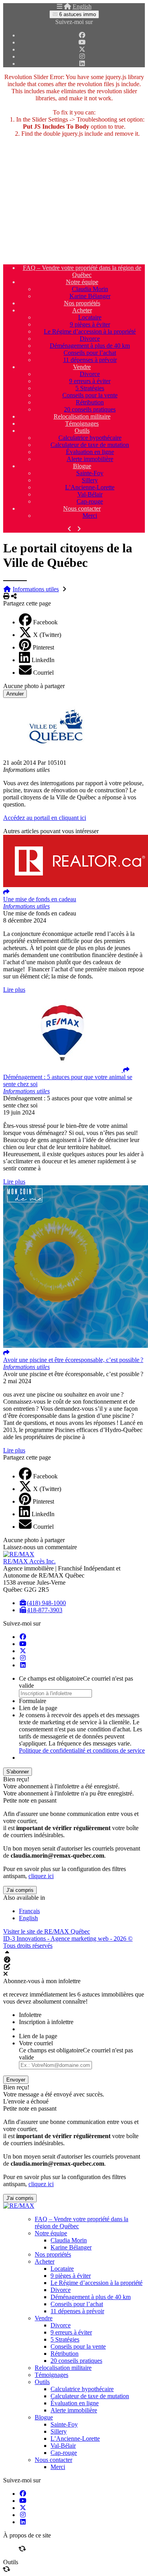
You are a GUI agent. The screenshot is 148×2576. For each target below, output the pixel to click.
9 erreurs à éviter (90, 381)
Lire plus (14, 990)
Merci (90, 516)
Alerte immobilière (90, 459)
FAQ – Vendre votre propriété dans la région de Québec (82, 271)
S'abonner (18, 1772)
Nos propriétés (82, 303)
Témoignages (82, 423)
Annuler (15, 694)
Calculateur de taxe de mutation (90, 445)
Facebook (45, 622)
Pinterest (43, 647)
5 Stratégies (90, 388)
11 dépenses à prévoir (90, 360)
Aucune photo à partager (34, 686)
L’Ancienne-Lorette (90, 487)
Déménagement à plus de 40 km (90, 346)
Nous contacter (82, 508)
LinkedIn (43, 660)
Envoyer (16, 2080)
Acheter (82, 310)
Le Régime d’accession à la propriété (90, 331)
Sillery (90, 480)
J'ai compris (20, 1890)
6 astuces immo (77, 14)
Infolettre (30, 2015)
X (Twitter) (47, 635)
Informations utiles (36, 589)
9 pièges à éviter (90, 324)
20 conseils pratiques (90, 409)
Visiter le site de (47, 1931)
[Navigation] (60, 6)
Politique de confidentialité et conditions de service (82, 1750)
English (82, 6)
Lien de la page (38, 1708)
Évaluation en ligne (90, 452)
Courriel (43, 673)
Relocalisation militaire (82, 416)
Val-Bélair (90, 494)
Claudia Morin (90, 289)
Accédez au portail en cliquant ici (45, 818)
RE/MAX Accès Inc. (29, 1561)
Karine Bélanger (90, 296)
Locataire (90, 317)
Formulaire (33, 1701)
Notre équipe (82, 282)
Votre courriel (36, 2043)
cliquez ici (41, 1876)
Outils (82, 431)
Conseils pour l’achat (90, 353)
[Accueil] (67, 6)
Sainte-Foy (90, 473)
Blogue (82, 466)
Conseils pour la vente (90, 395)
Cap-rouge (90, 501)
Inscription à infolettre (46, 2022)
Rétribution (90, 402)
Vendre (82, 367)
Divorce (90, 339)
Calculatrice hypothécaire (90, 438)
